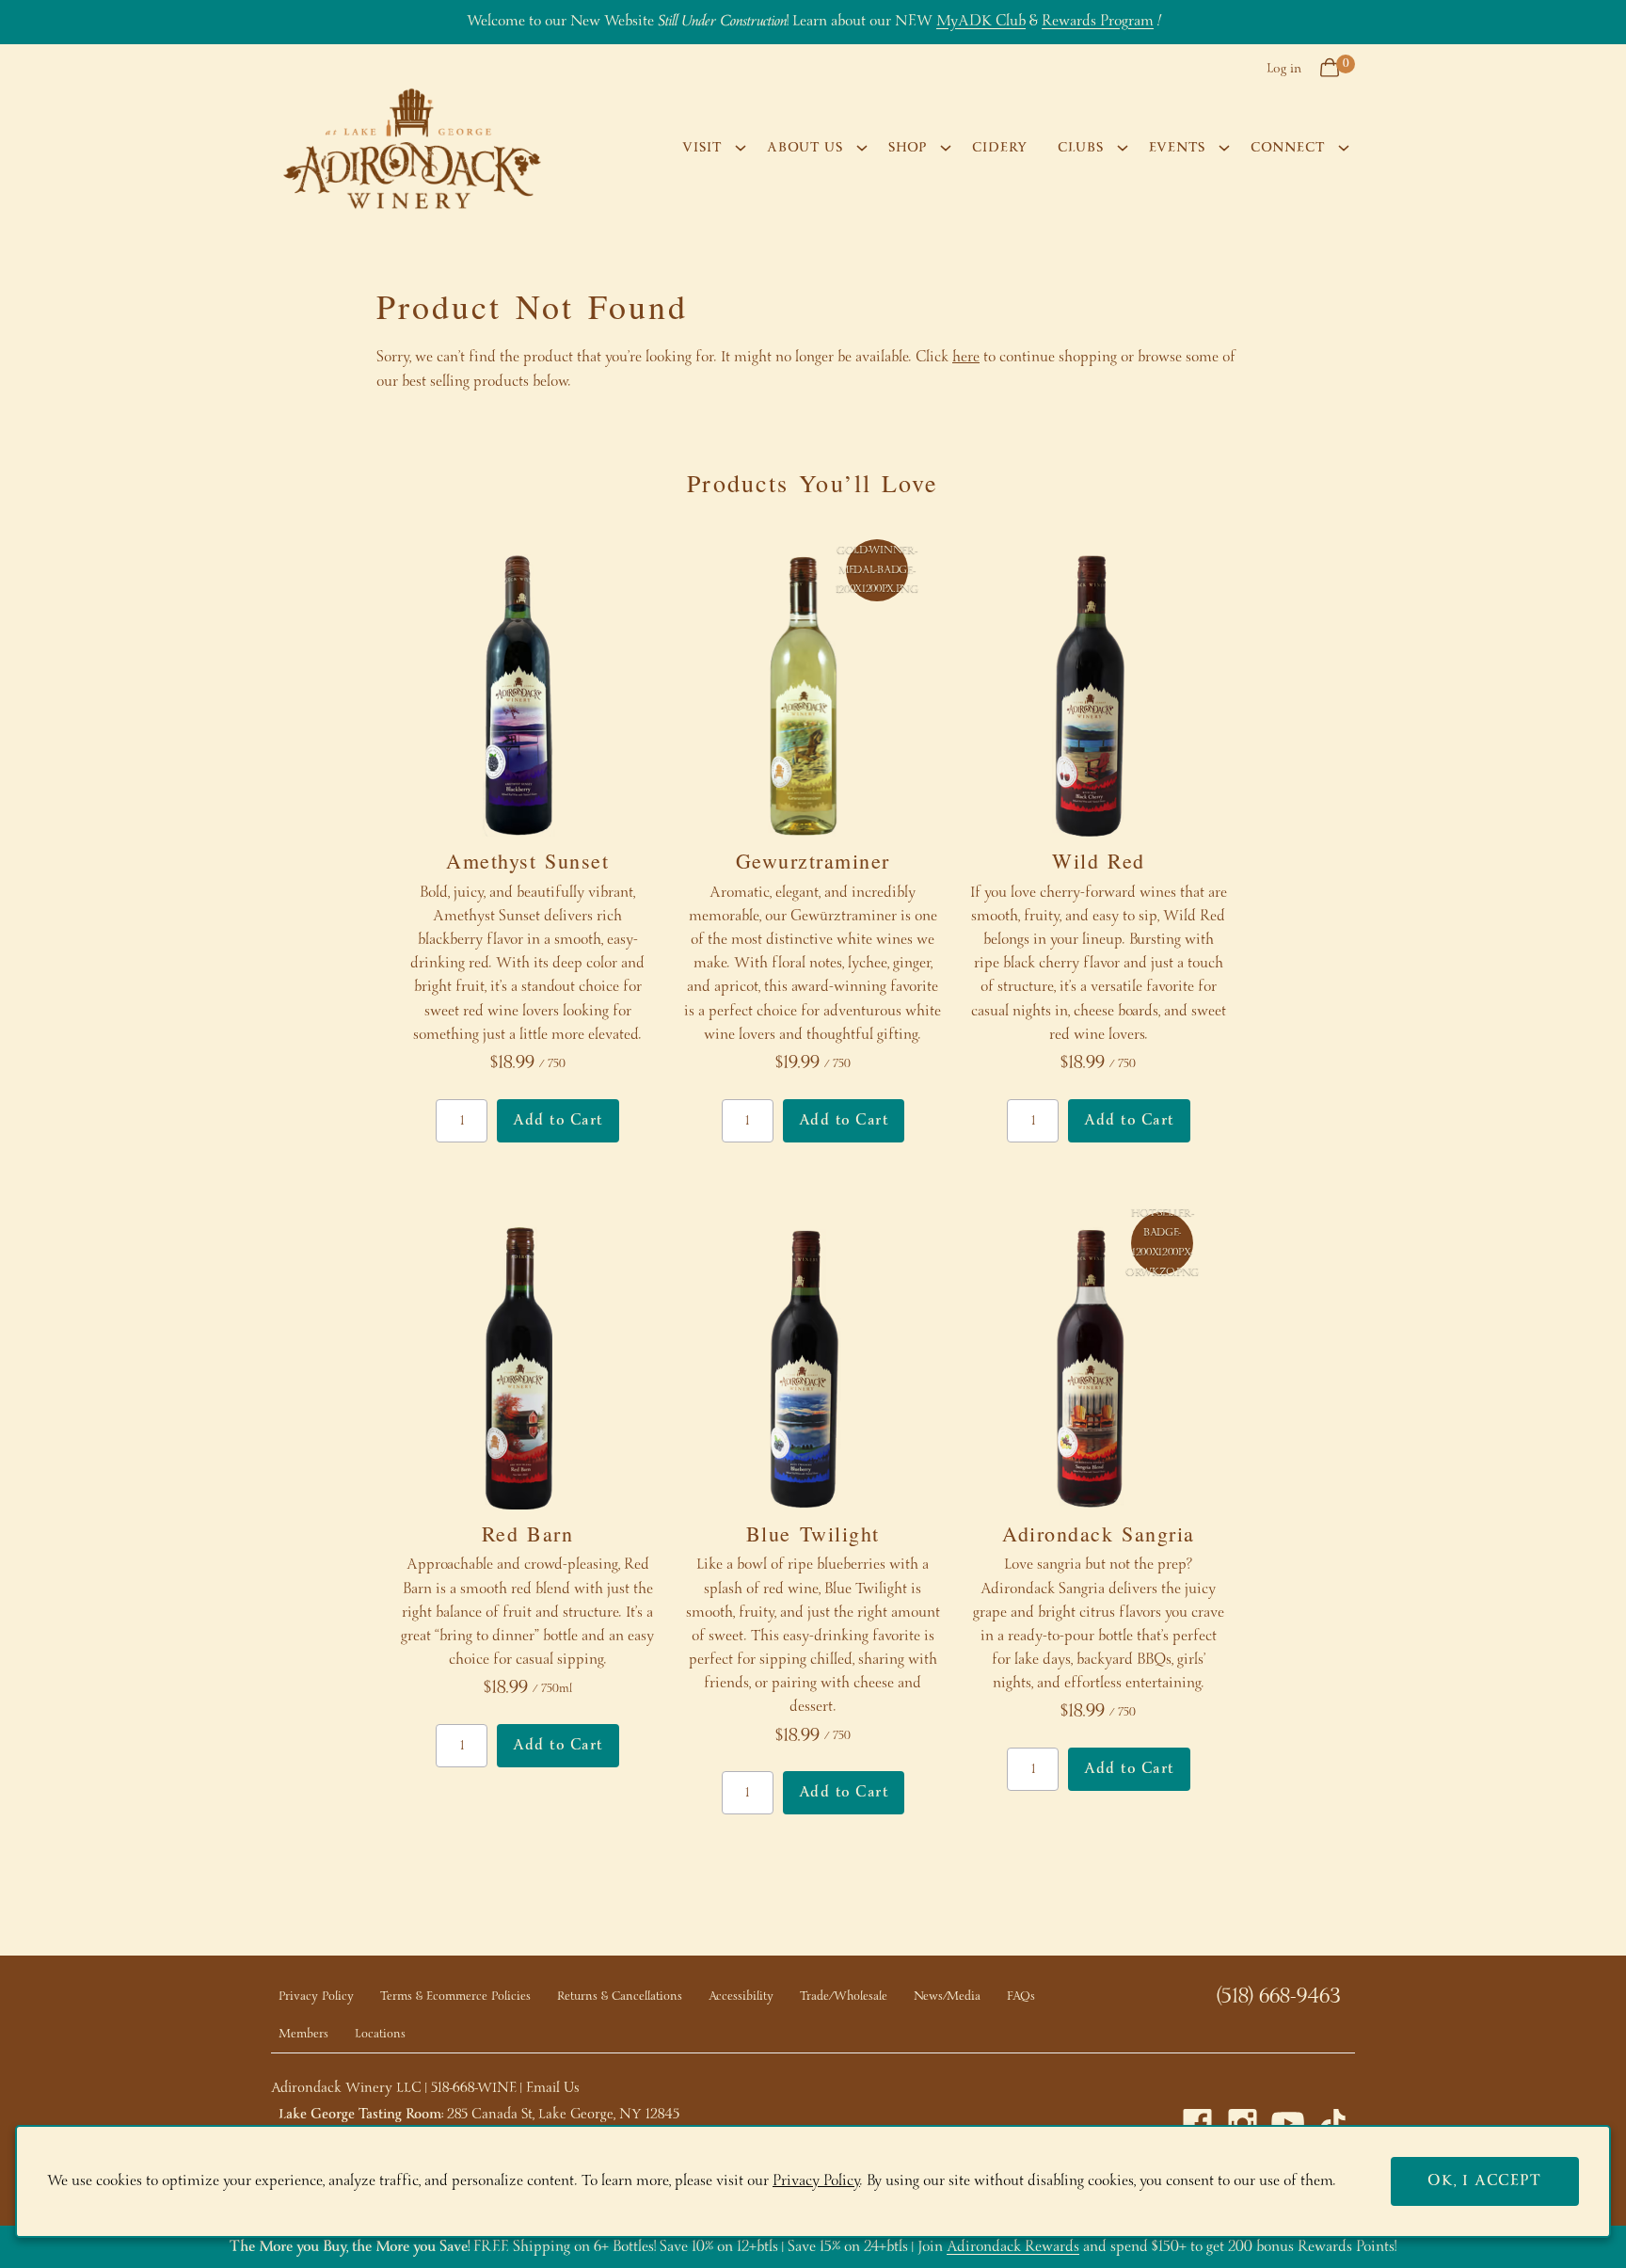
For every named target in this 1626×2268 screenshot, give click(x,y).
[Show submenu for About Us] (862, 148)
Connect (1288, 148)
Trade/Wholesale (844, 1996)
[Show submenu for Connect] (1344, 148)
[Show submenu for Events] (1224, 148)
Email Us (553, 2088)
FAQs (1021, 1996)
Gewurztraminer (813, 861)
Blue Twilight (813, 1533)
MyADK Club (981, 21)
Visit (702, 148)
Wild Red (1099, 861)
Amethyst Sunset (527, 861)
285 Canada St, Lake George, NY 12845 (563, 2115)
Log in (1284, 69)
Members (303, 2034)
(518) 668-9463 (1278, 1997)
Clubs (1081, 148)
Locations (380, 2034)
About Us (805, 148)
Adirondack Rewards (1013, 2247)
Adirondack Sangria (1099, 1533)
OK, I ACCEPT (1484, 2181)
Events (1177, 148)
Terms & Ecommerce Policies (455, 1996)
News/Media (947, 1996)
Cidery (1000, 148)
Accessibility (741, 1996)
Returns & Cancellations (620, 1996)
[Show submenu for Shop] (946, 148)
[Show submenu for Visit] (741, 148)
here (966, 357)
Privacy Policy (316, 1996)
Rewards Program (1098, 21)
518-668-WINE (474, 2088)
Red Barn (528, 1533)
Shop (908, 148)
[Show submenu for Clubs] (1123, 148)
